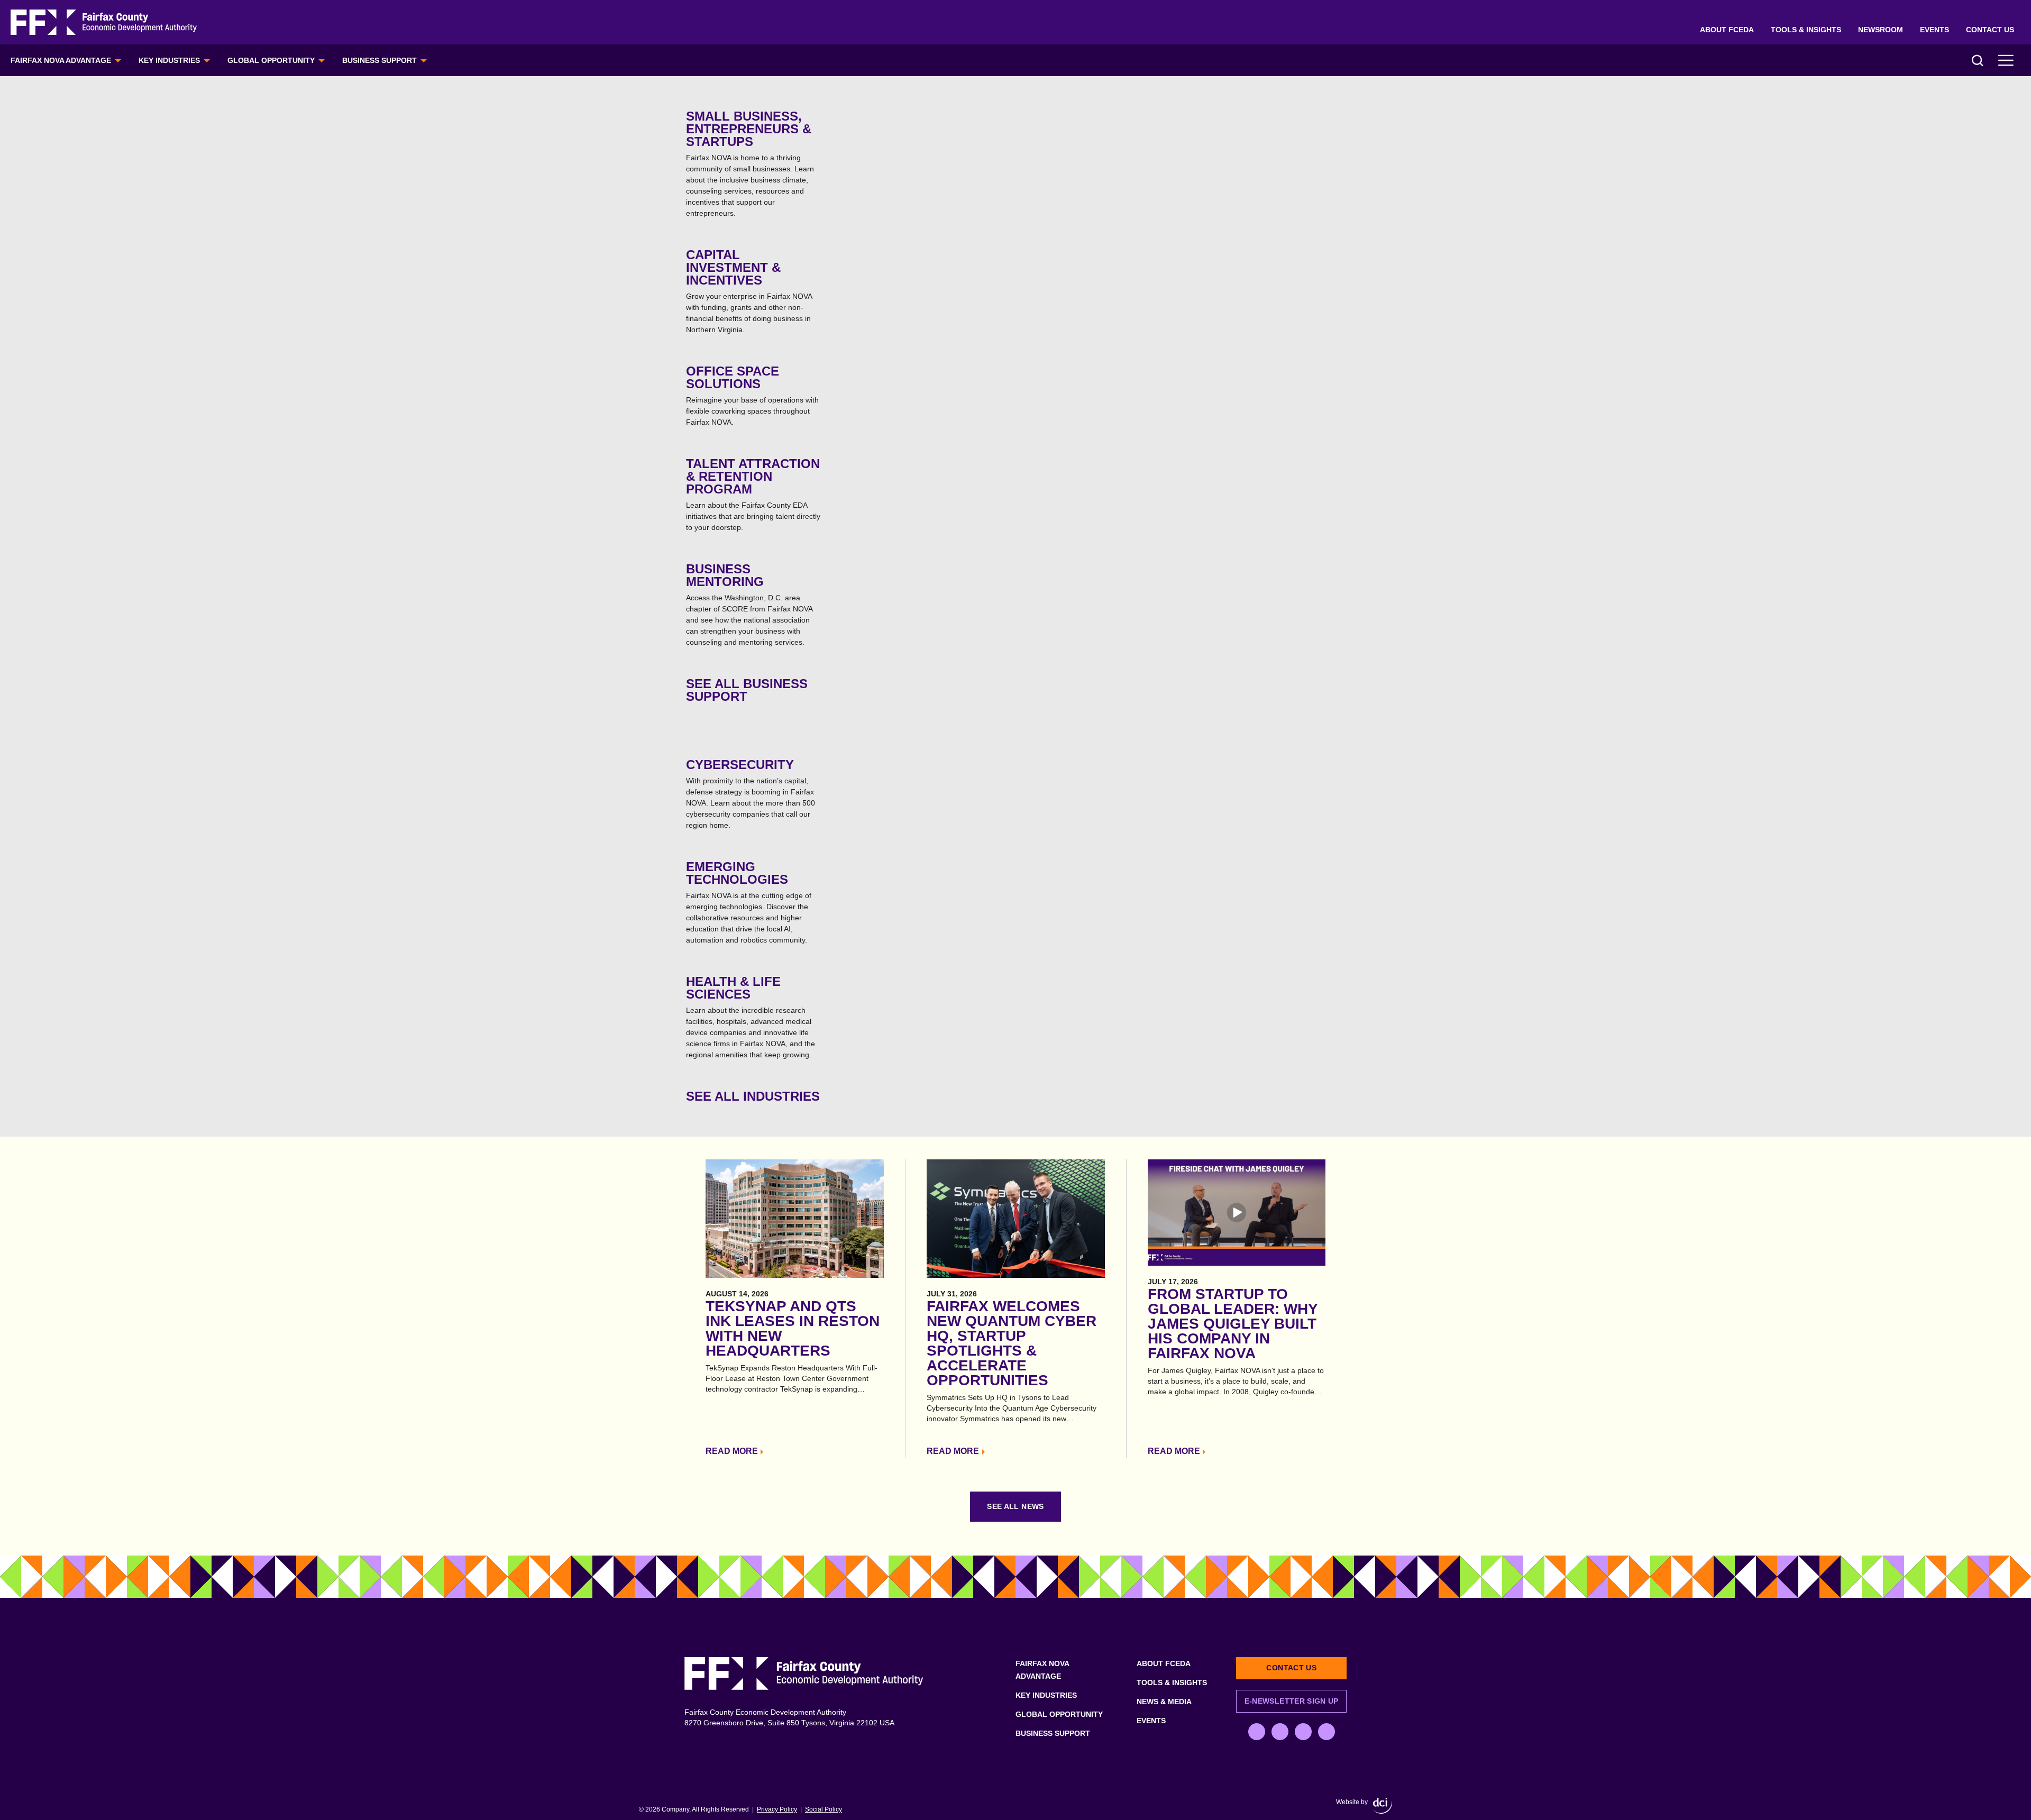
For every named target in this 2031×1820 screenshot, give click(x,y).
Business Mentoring (749, 604)
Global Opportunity (271, 60)
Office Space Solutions (752, 395)
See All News (1015, 1506)
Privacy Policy (777, 1809)
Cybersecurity (751, 793)
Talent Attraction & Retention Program (753, 494)
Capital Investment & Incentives (749, 291)
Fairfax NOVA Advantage (61, 60)
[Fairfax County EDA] (104, 22)
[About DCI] (1383, 1806)
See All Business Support (747, 690)
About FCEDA (1727, 30)
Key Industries (169, 60)
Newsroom (1881, 30)
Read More (732, 1451)
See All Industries (753, 1096)
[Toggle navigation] (2006, 60)
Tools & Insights (1806, 30)
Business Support (379, 60)
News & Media (1164, 1702)
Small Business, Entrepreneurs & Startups (750, 163)
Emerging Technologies (749, 902)
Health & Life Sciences (751, 1017)
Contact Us (1990, 30)
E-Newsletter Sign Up (1292, 1701)
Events (1934, 30)
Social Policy (824, 1809)
